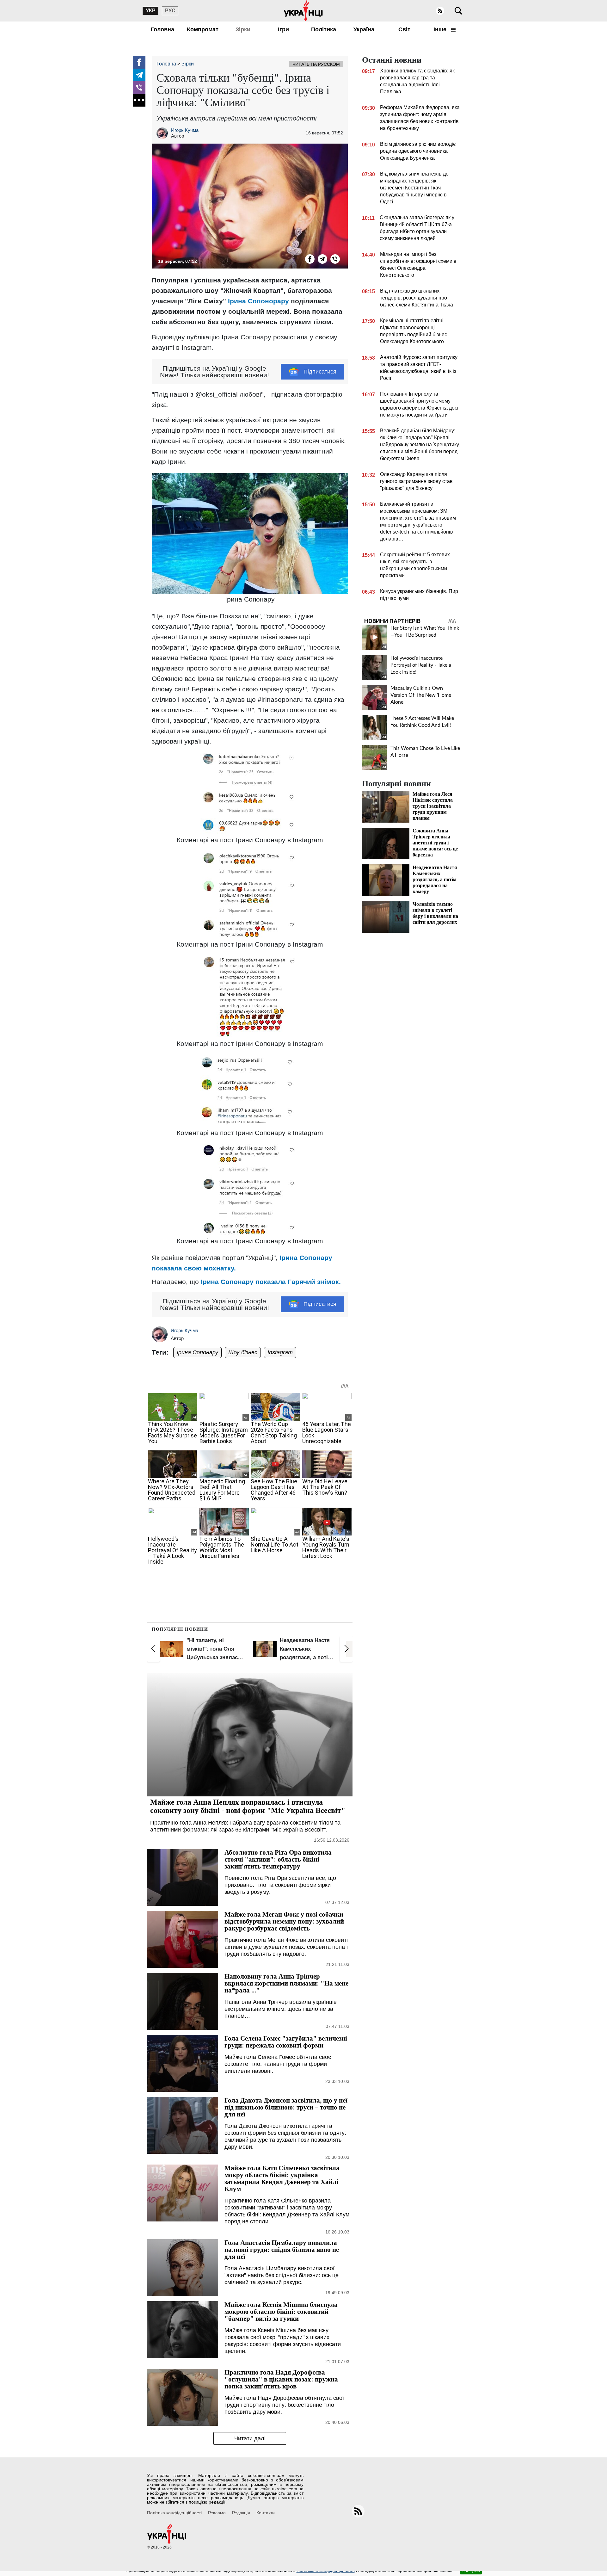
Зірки (243, 29)
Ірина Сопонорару (258, 301)
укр (151, 11)
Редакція (241, 2513)
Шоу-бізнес (243, 1352)
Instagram (280, 1352)
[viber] (139, 88)
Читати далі (250, 2438)
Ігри (283, 29)
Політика (324, 29)
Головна (162, 29)
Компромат (203, 29)
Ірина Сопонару (197, 1352)
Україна (364, 29)
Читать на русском (316, 64)
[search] (458, 11)
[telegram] (139, 75)
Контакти (266, 2513)
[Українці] (303, 11)
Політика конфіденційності (174, 2513)
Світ (404, 29)
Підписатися (320, 372)
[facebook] (139, 62)
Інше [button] (441, 29)
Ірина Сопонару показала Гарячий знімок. (271, 1282)
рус (170, 11)
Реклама (217, 2513)
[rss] (440, 11)
